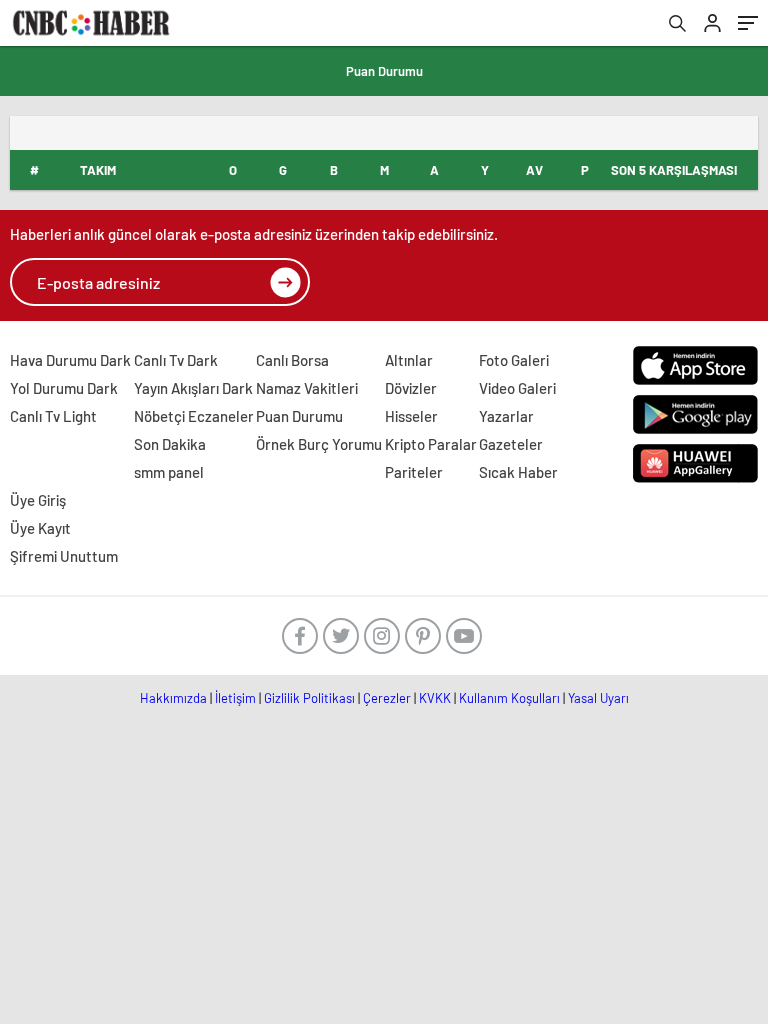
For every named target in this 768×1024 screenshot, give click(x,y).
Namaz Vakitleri (307, 388)
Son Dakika (170, 444)
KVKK (435, 698)
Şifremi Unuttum (64, 556)
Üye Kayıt (40, 528)
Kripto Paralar (431, 444)
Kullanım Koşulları (509, 698)
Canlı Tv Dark (176, 360)
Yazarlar (506, 416)
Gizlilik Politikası (309, 698)
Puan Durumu (384, 71)
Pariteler (414, 472)
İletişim (235, 698)
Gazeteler (511, 444)
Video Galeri (517, 388)
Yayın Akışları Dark (193, 388)
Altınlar (409, 360)
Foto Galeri (514, 360)
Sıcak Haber (518, 472)
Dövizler (411, 388)
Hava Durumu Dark (70, 360)
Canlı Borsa (292, 360)
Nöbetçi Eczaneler (194, 416)
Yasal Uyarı (598, 698)
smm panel (169, 472)
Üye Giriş (38, 500)
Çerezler (387, 698)
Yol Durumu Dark (64, 388)
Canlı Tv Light (53, 416)
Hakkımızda (173, 698)
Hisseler (411, 416)
